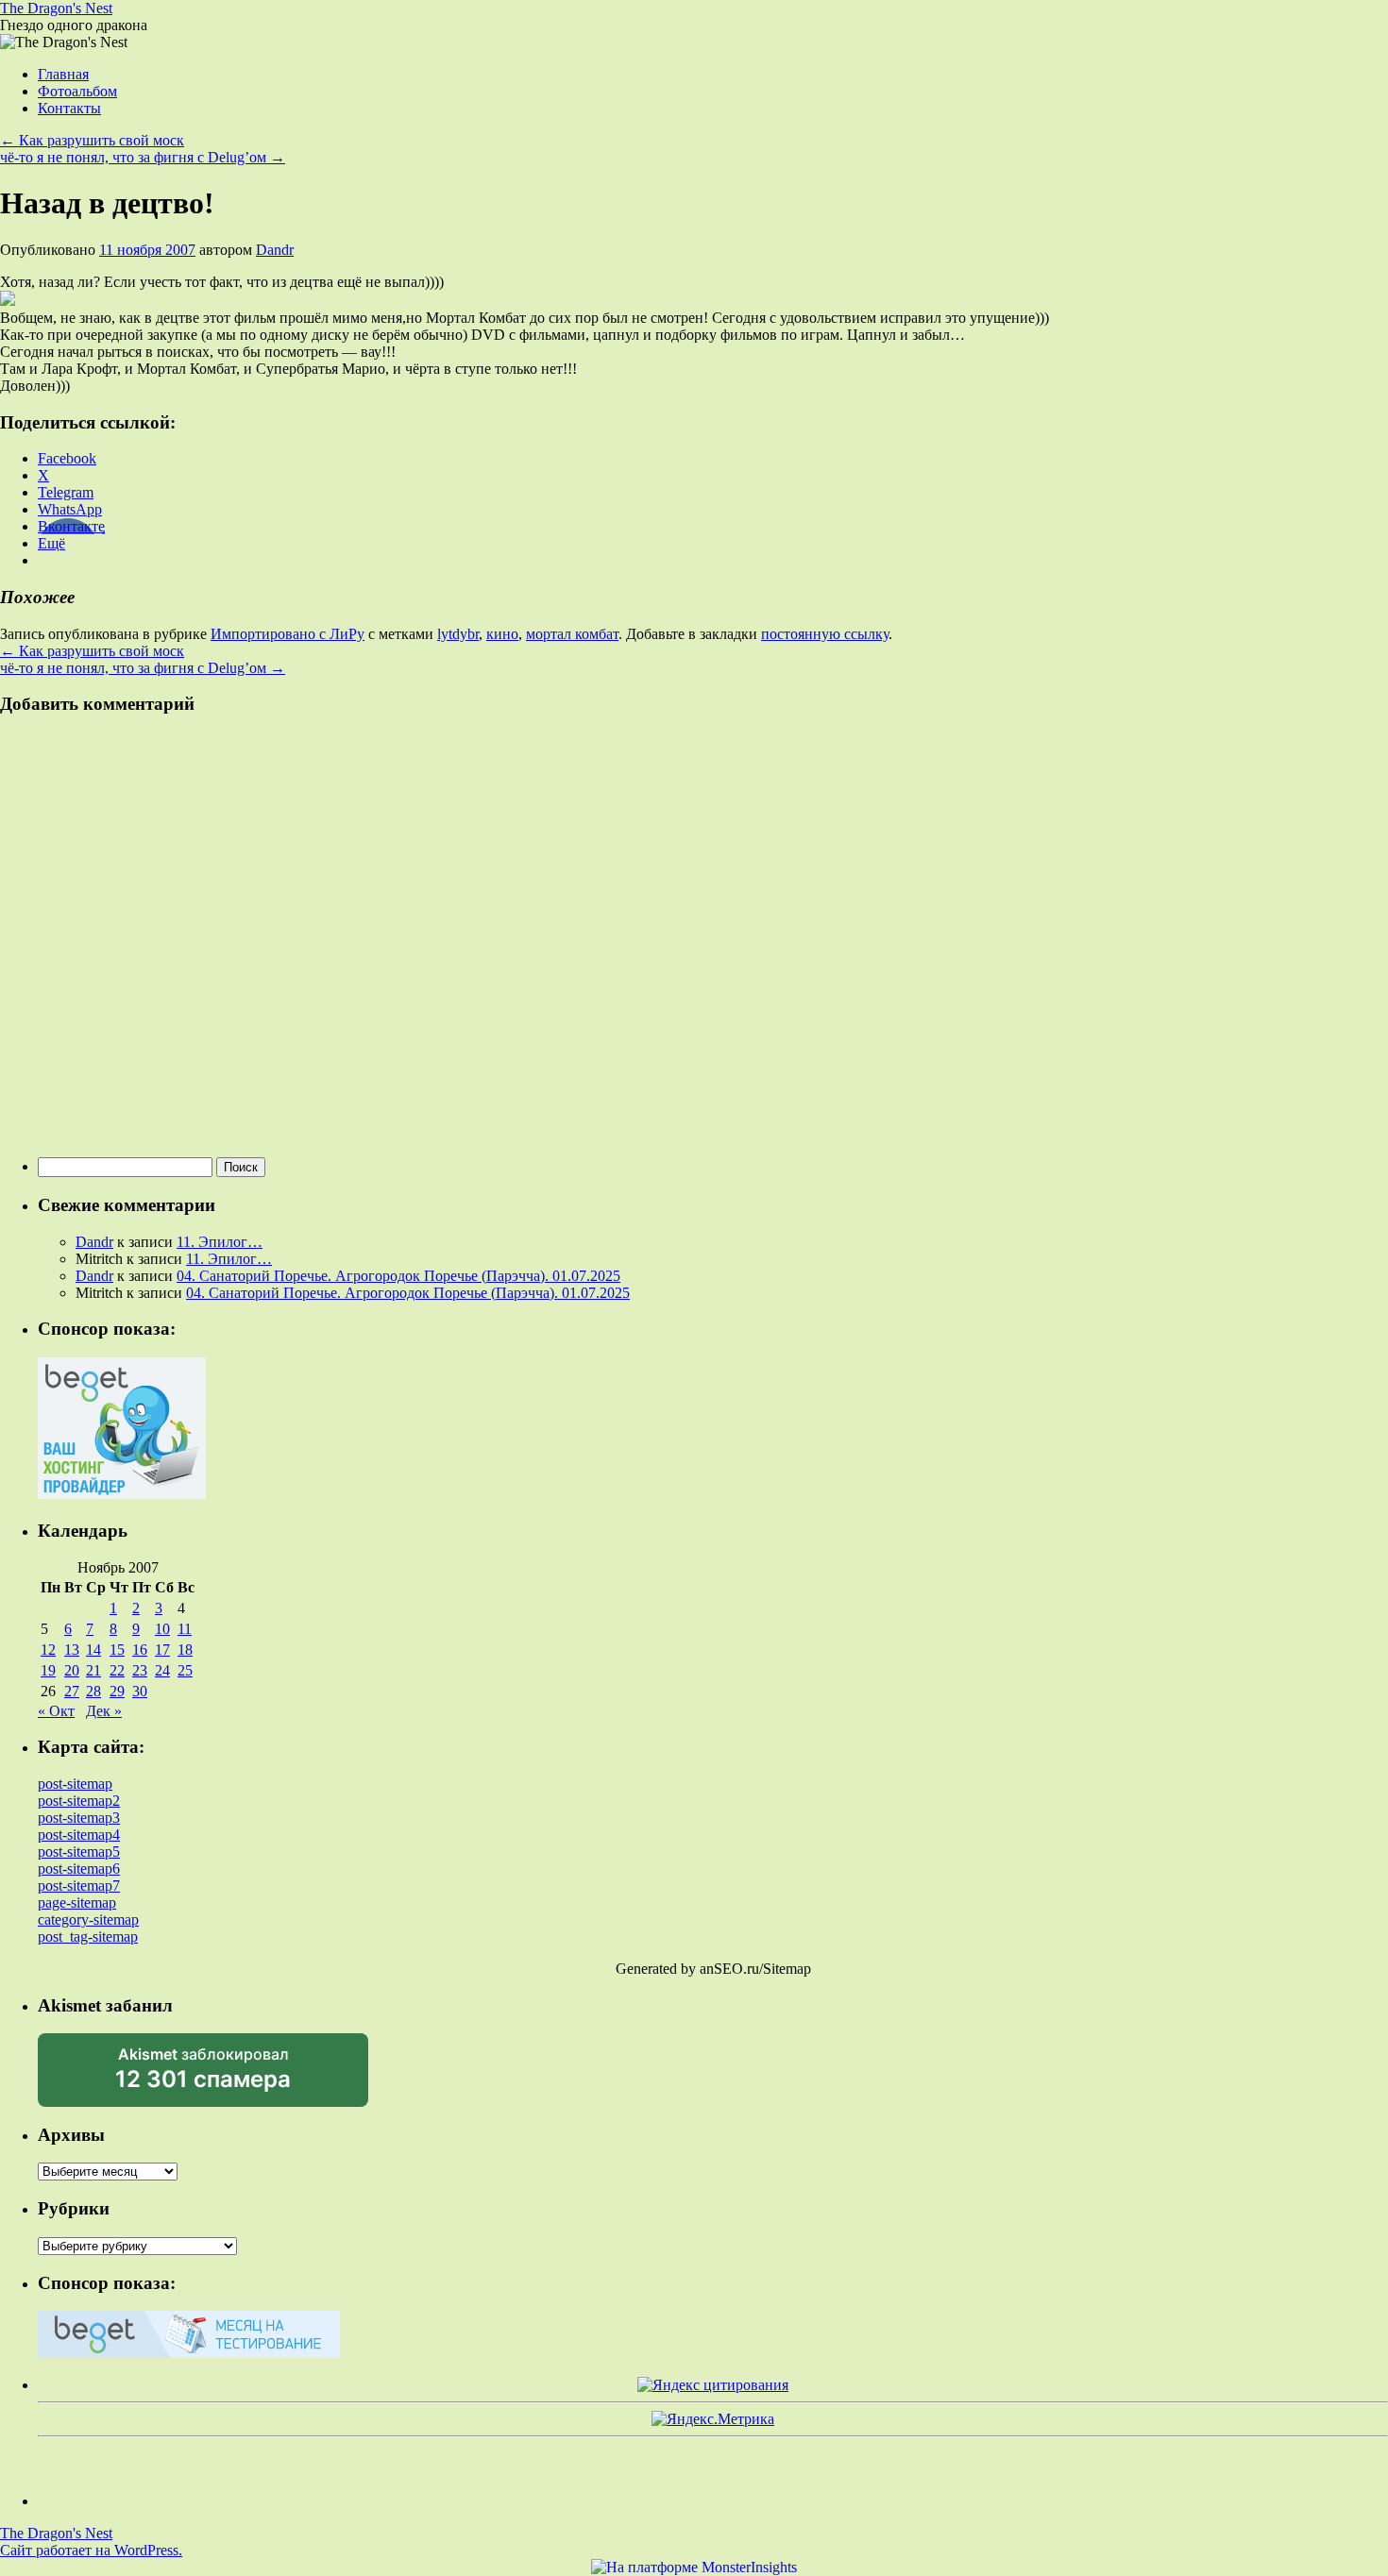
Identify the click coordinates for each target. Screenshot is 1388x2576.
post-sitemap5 (79, 1852)
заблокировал (203, 2076)
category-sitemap (88, 1919)
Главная (63, 74)
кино (502, 634)
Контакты (69, 108)
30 (140, 1691)
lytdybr (458, 634)
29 (117, 1691)
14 (93, 1650)
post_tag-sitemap (88, 1936)
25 (185, 1670)
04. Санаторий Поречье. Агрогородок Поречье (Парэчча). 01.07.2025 (398, 1276)
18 (185, 1650)
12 (48, 1650)
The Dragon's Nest (56, 8)
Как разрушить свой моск (92, 140)
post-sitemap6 (79, 1869)
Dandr (275, 250)
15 (117, 1650)
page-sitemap (77, 1903)
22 (117, 1670)
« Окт (56, 1711)
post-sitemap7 (79, 1886)
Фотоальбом (77, 91)
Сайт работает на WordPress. (91, 2550)
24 (162, 1670)
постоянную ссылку (825, 634)
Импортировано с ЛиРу (288, 634)
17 (162, 1650)
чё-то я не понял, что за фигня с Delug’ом (143, 157)
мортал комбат (572, 634)
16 (140, 1650)
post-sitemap (75, 1784)
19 (48, 1670)
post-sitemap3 (79, 1818)
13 (72, 1650)
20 (72, 1670)
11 (185, 1629)
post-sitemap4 (79, 1835)
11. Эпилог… (220, 1242)
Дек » (104, 1711)
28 (93, 1691)
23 (140, 1670)
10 (162, 1629)
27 (72, 1691)
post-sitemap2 (79, 1801)
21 (93, 1670)
